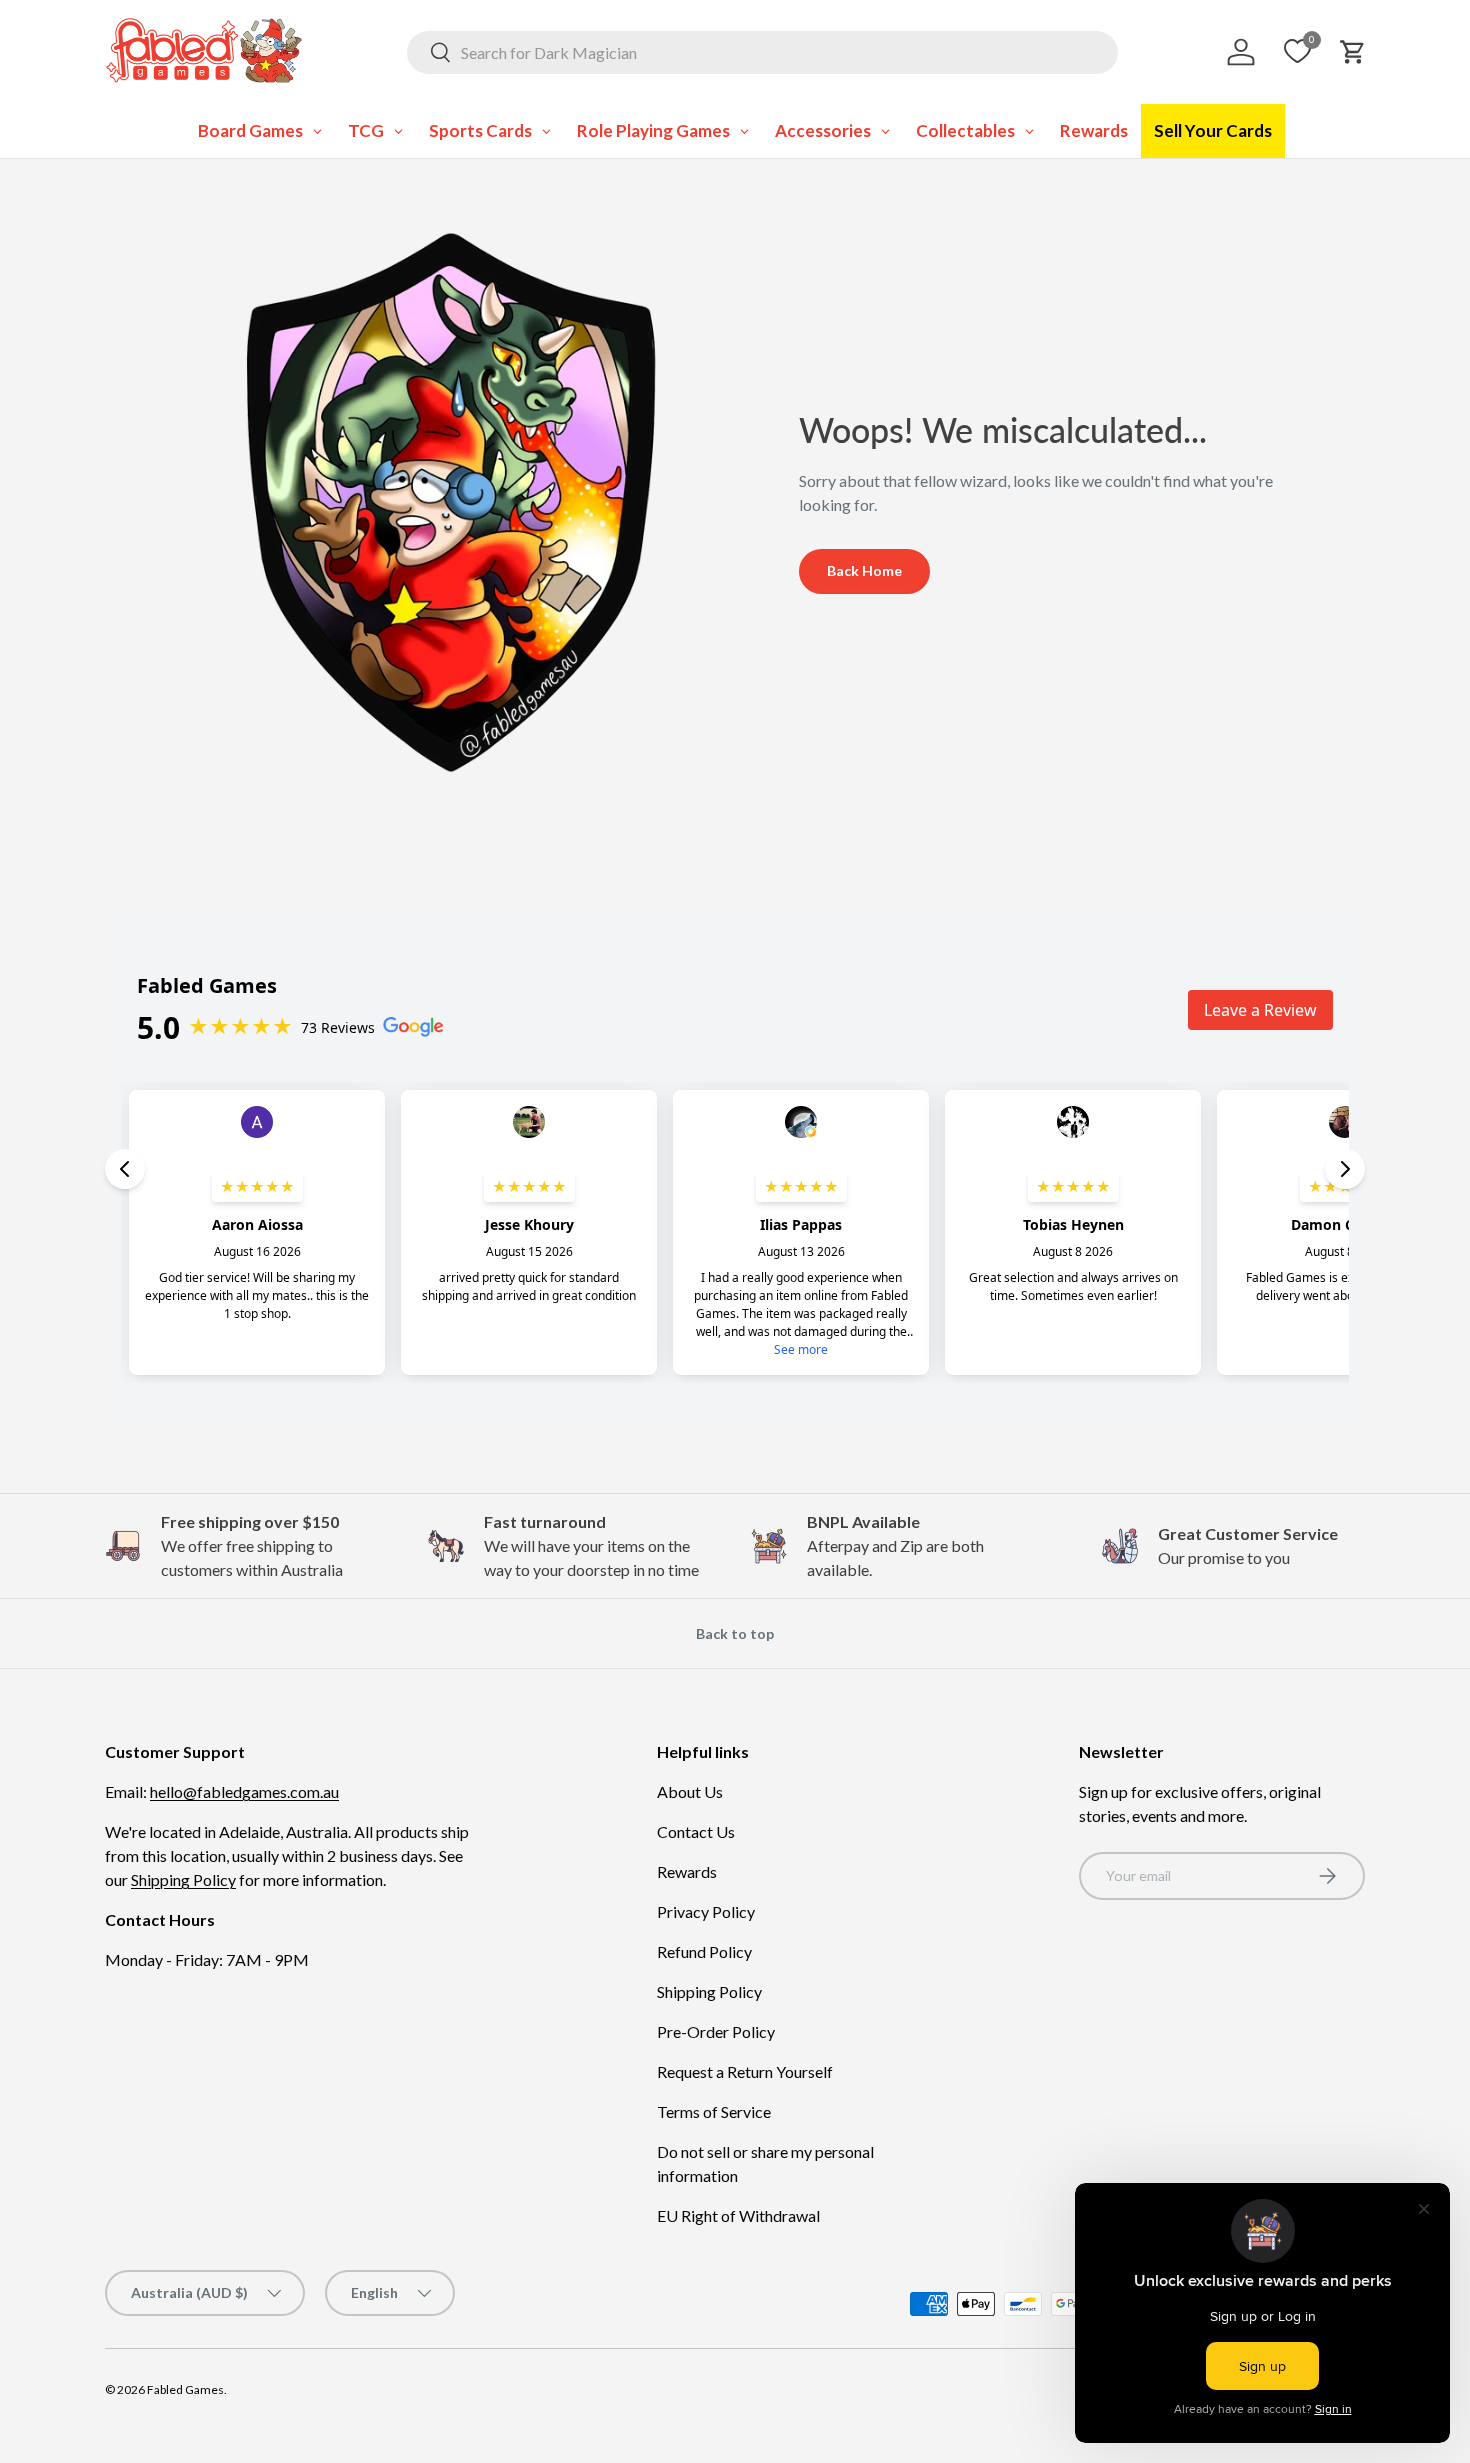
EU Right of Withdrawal (738, 2215)
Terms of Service (714, 2111)
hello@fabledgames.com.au (244, 1791)
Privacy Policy (706, 1911)
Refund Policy (704, 1951)
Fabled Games (185, 2389)
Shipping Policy (183, 1879)
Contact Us (696, 1831)
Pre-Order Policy (716, 2031)
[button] (1353, 52)
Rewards (687, 1871)
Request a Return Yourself (745, 2071)
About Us (690, 1791)
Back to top (735, 1633)
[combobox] (762, 52)
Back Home (864, 570)
